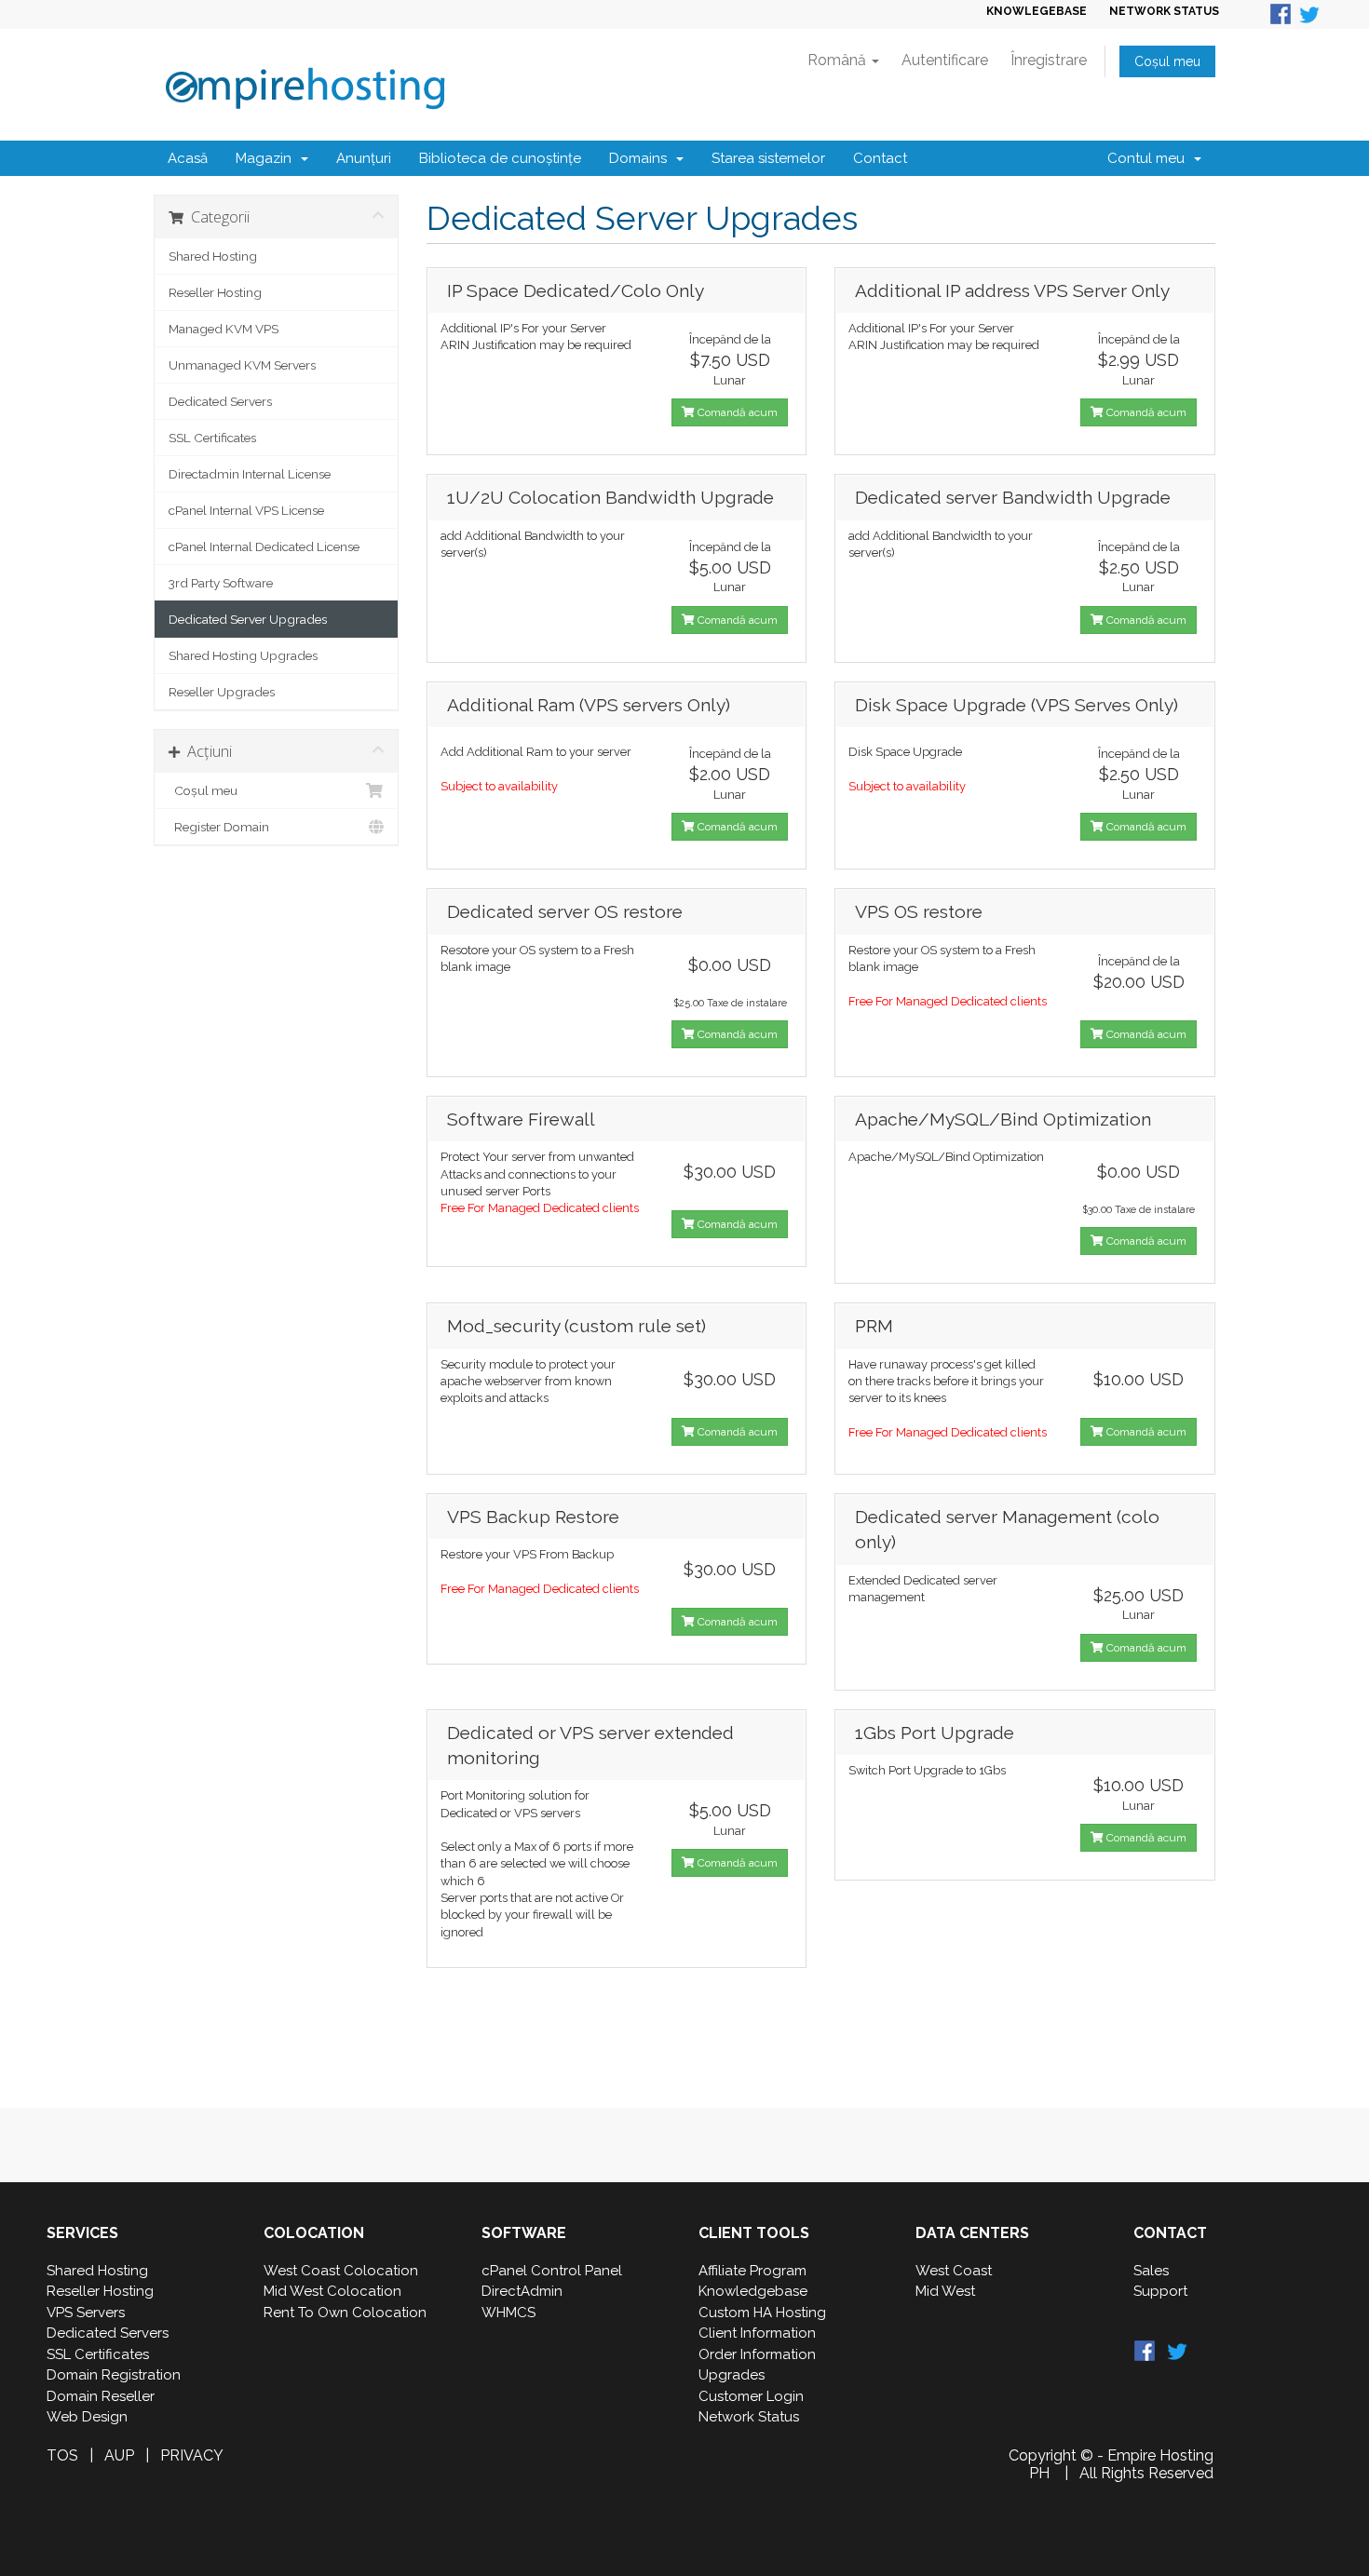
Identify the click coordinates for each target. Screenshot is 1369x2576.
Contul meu (1150, 158)
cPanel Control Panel (552, 2271)
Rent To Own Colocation (345, 2313)
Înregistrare (1049, 60)
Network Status (749, 2417)
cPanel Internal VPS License (246, 510)
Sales (1151, 2271)
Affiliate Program (752, 2271)
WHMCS (508, 2313)
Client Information (757, 2333)
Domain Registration (114, 2375)
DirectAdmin (522, 2291)
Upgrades (732, 2375)
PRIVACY (192, 2455)
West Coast (954, 2271)
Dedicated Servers (220, 401)
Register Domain (219, 827)
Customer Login (751, 2396)
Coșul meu (1167, 61)
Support (1160, 2291)
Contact (880, 158)
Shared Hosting (213, 256)
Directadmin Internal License (250, 474)
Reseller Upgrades (222, 692)
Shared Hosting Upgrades (243, 655)
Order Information (757, 2354)
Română (839, 60)
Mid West (945, 2291)
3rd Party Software (221, 583)
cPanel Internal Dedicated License (264, 546)
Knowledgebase (753, 2291)
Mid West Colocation (332, 2291)
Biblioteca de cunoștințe (500, 158)
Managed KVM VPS (224, 329)
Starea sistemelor (768, 158)
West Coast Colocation (341, 2271)
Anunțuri (364, 158)
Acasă (188, 158)
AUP (119, 2455)
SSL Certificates (212, 438)
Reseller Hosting (215, 292)
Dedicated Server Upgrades (248, 619)
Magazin (267, 158)
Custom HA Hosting (762, 2313)
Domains (642, 158)
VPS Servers (86, 2313)
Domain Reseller (101, 2396)
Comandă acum (736, 412)
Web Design (87, 2417)
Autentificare (945, 60)
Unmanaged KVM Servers (242, 365)
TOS (62, 2455)
